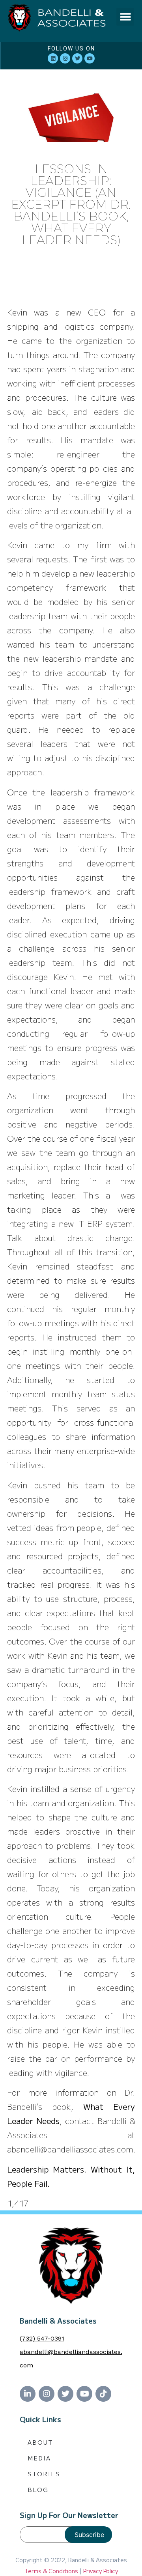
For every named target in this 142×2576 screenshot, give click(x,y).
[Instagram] (65, 58)
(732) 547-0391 (42, 2338)
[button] (125, 17)
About (40, 2442)
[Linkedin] (53, 58)
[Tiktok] (103, 2394)
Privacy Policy (101, 2571)
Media (39, 2458)
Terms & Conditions (51, 2571)
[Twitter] (77, 58)
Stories (44, 2474)
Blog (38, 2489)
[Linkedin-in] (28, 2394)
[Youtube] (90, 58)
